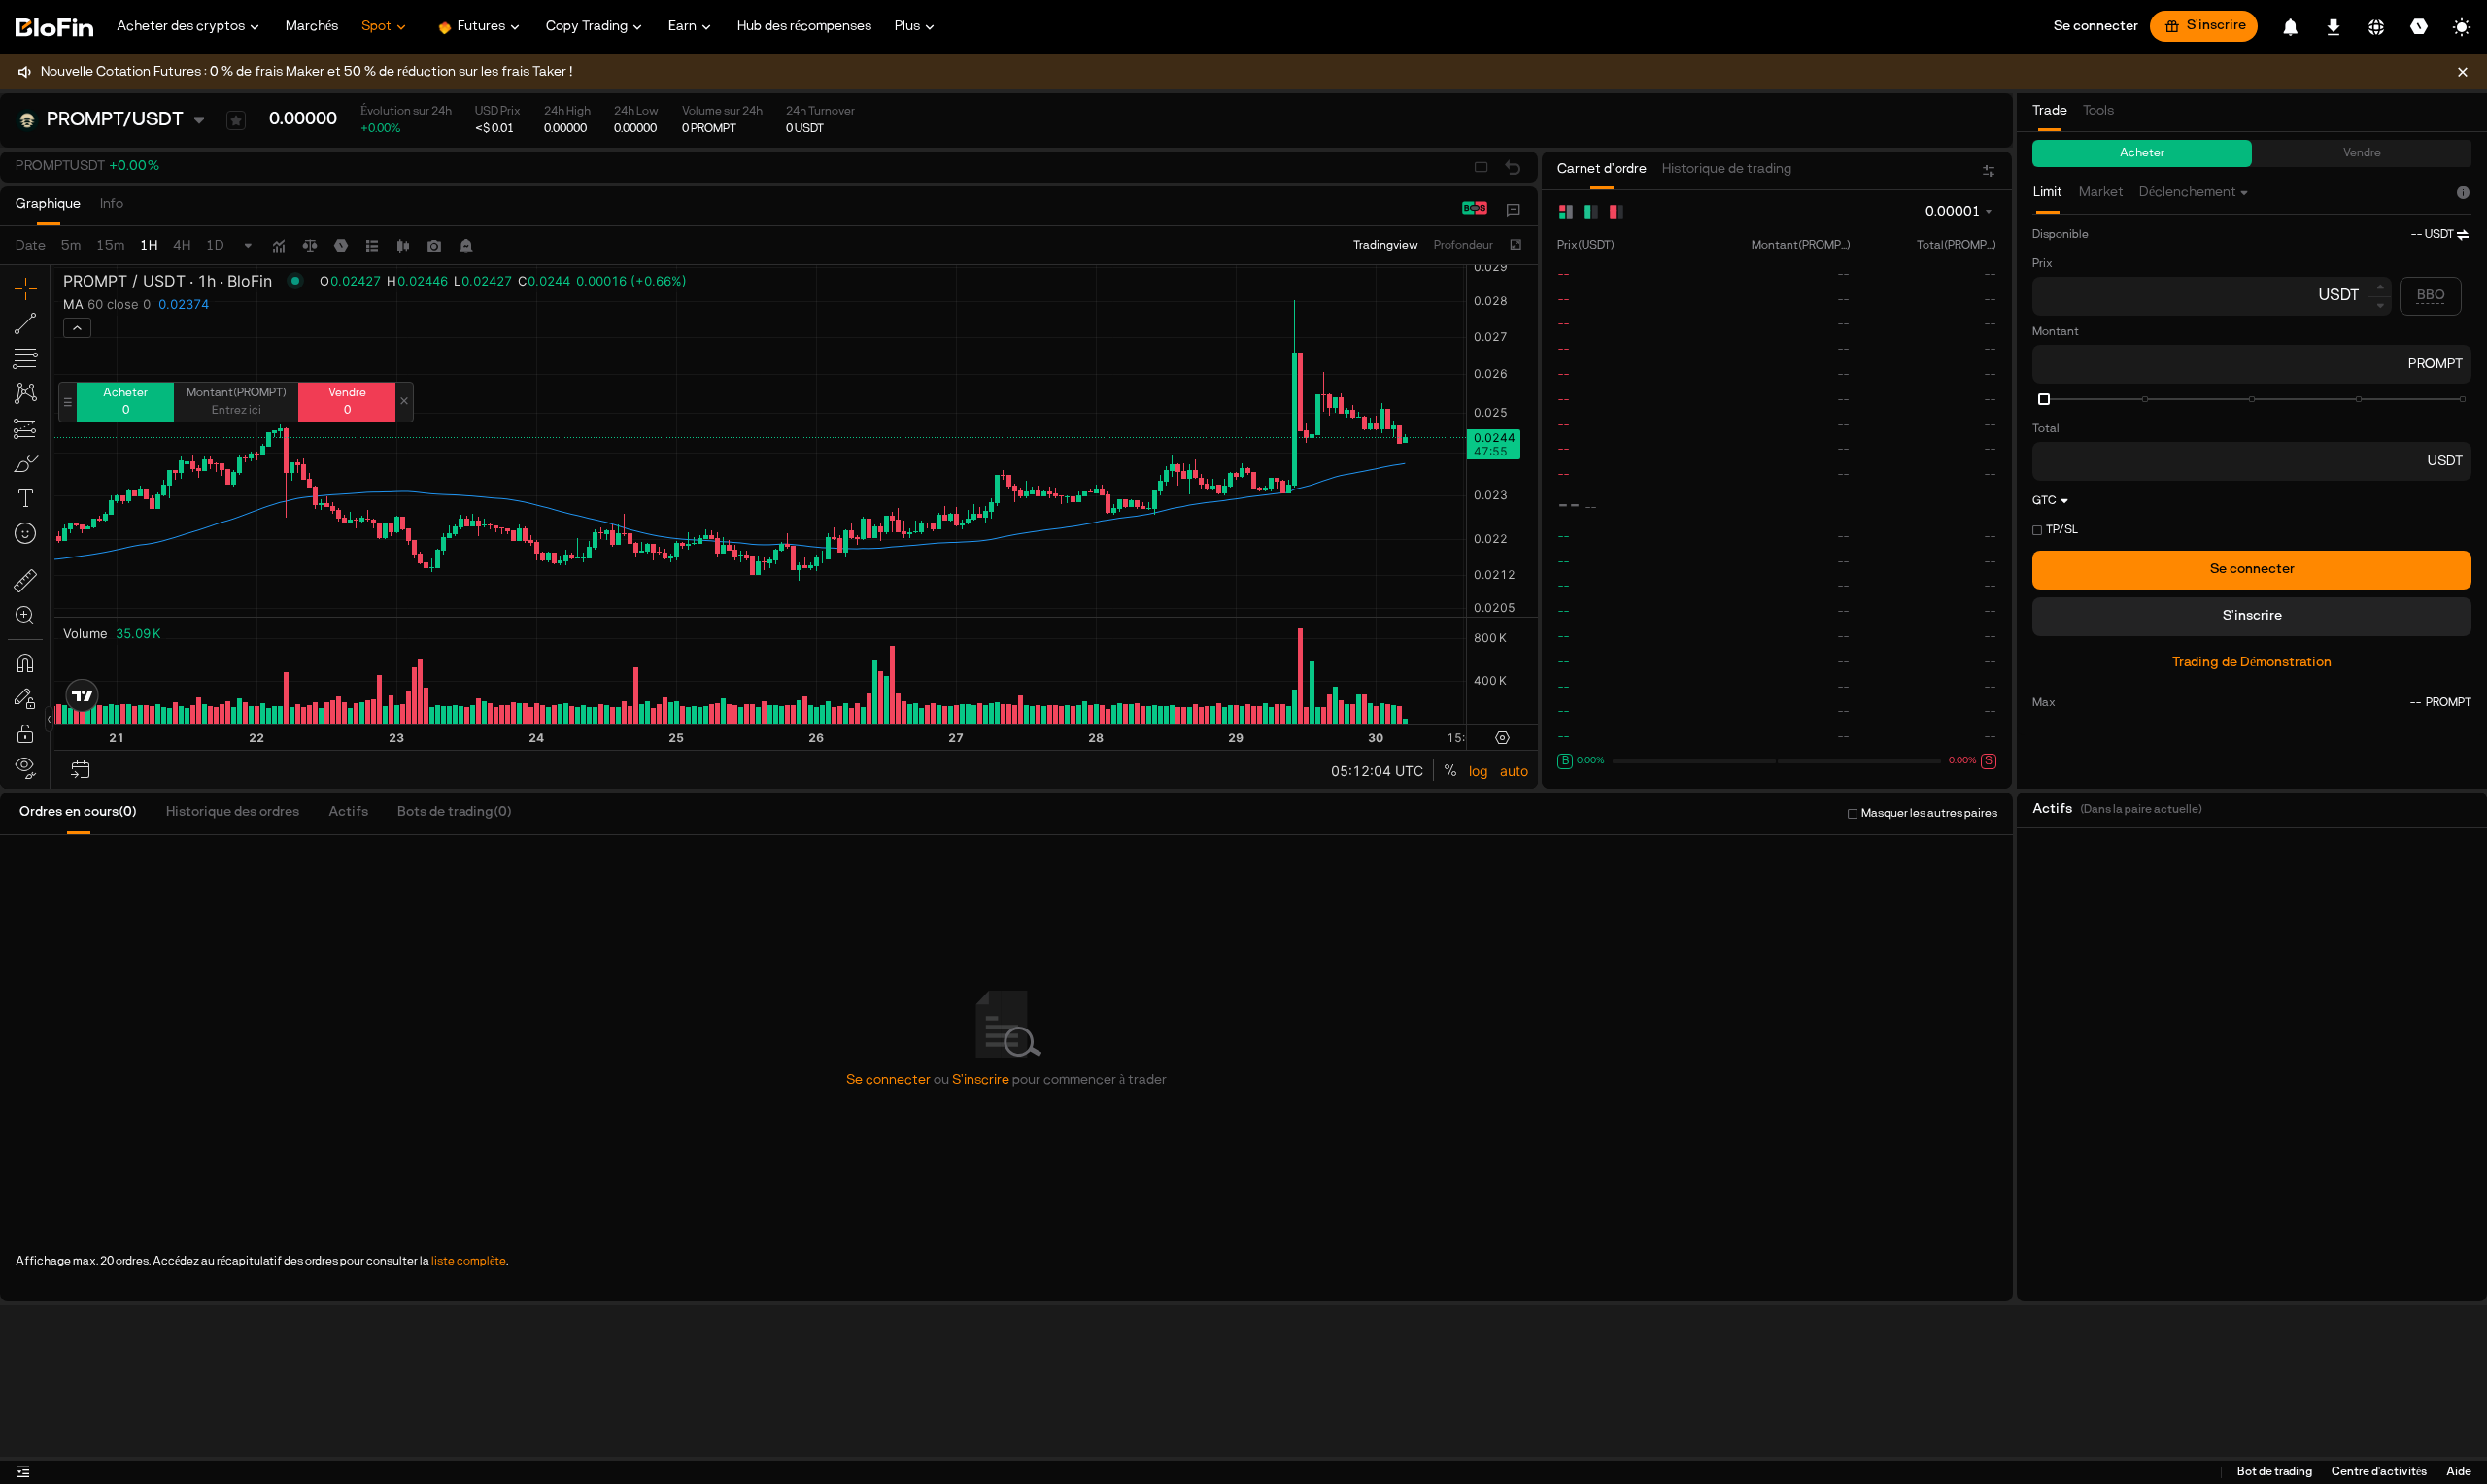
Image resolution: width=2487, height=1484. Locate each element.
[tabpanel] (2252, 471)
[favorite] (236, 120)
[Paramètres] (2419, 27)
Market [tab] (2101, 193)
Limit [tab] (2048, 193)
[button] (87, 167)
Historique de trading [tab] (1727, 169)
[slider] (2044, 399)
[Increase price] (2380, 287)
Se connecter (2252, 570)
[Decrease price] (2380, 307)
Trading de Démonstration (2252, 663)
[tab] (48, 210)
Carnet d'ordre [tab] (1602, 169)
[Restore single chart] (1513, 167)
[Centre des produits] (1514, 210)
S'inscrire (2216, 26)
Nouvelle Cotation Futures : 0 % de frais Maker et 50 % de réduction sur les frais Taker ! (307, 72)
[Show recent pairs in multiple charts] (1482, 167)
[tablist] (79, 210)
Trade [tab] (2050, 111)
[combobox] (2196, 193)
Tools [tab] (2098, 111)
